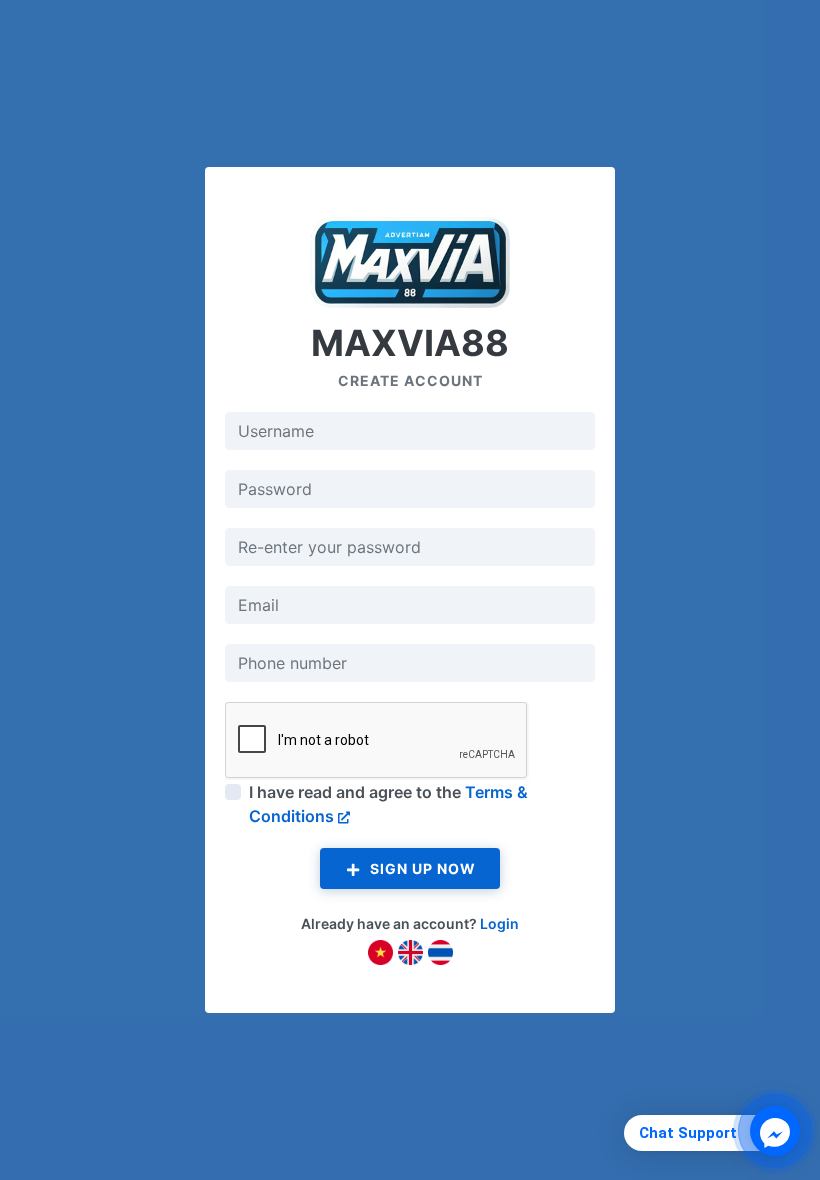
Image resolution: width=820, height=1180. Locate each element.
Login (499, 923)
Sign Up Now (421, 868)
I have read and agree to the (388, 804)
